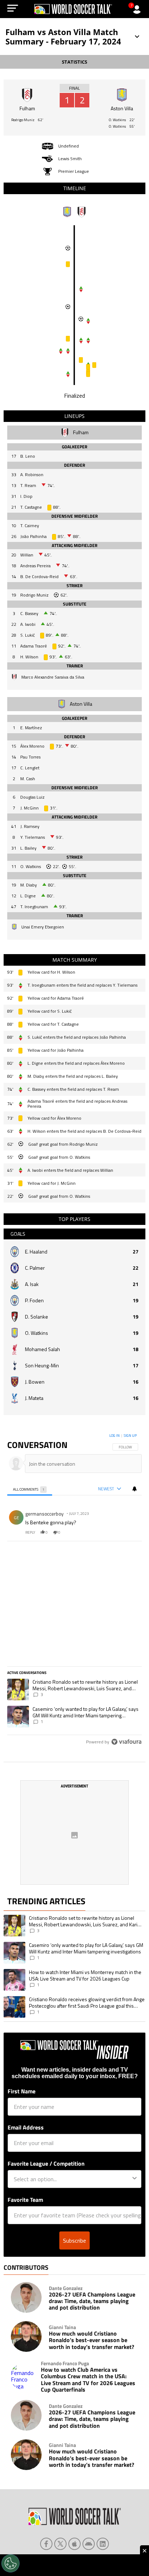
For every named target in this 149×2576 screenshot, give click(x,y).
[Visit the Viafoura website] (126, 1742)
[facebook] (46, 2544)
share (115, 1532)
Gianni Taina (62, 2327)
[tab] (30, 1489)
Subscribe (74, 2240)
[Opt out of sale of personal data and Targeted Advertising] (10, 2563)
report (130, 1532)
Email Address (26, 2127)
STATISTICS (74, 62)
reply (30, 1532)
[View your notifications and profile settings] (135, 1489)
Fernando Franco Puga (65, 2363)
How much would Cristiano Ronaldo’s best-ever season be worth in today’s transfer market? (91, 2340)
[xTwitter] (60, 2544)
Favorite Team (25, 2200)
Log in (114, 1436)
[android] (89, 2544)
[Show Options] (135, 2179)
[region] (74, 1590)
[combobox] (72, 2179)
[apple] (74, 2544)
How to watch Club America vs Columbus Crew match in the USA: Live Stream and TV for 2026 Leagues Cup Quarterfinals (88, 2380)
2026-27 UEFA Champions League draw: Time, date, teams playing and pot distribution (92, 2301)
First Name (22, 2091)
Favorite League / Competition (46, 2163)
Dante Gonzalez (66, 2288)
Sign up (130, 1436)
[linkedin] (103, 2544)
